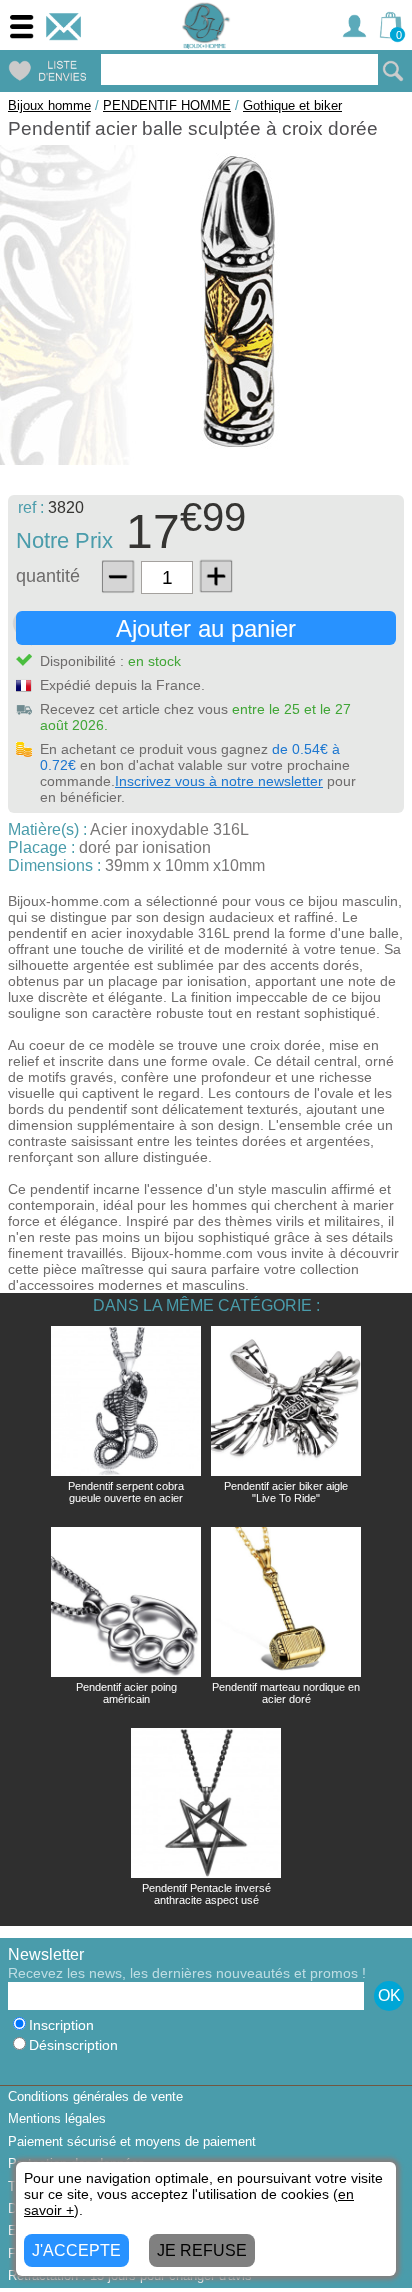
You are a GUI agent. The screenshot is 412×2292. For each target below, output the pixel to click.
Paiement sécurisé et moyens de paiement (132, 2141)
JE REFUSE (202, 2250)
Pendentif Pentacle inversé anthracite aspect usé (206, 1894)
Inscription (61, 2025)
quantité (48, 576)
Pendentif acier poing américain (126, 1693)
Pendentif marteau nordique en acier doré (286, 1693)
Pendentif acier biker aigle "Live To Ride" (286, 1492)
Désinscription (73, 2045)
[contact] (63, 26)
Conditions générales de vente (95, 2096)
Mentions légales (57, 2118)
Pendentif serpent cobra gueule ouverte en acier (126, 1492)
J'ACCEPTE (76, 2250)
